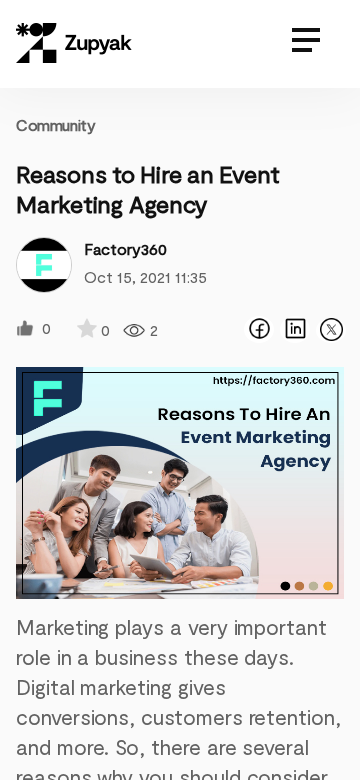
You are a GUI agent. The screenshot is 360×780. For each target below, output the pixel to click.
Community (55, 124)
